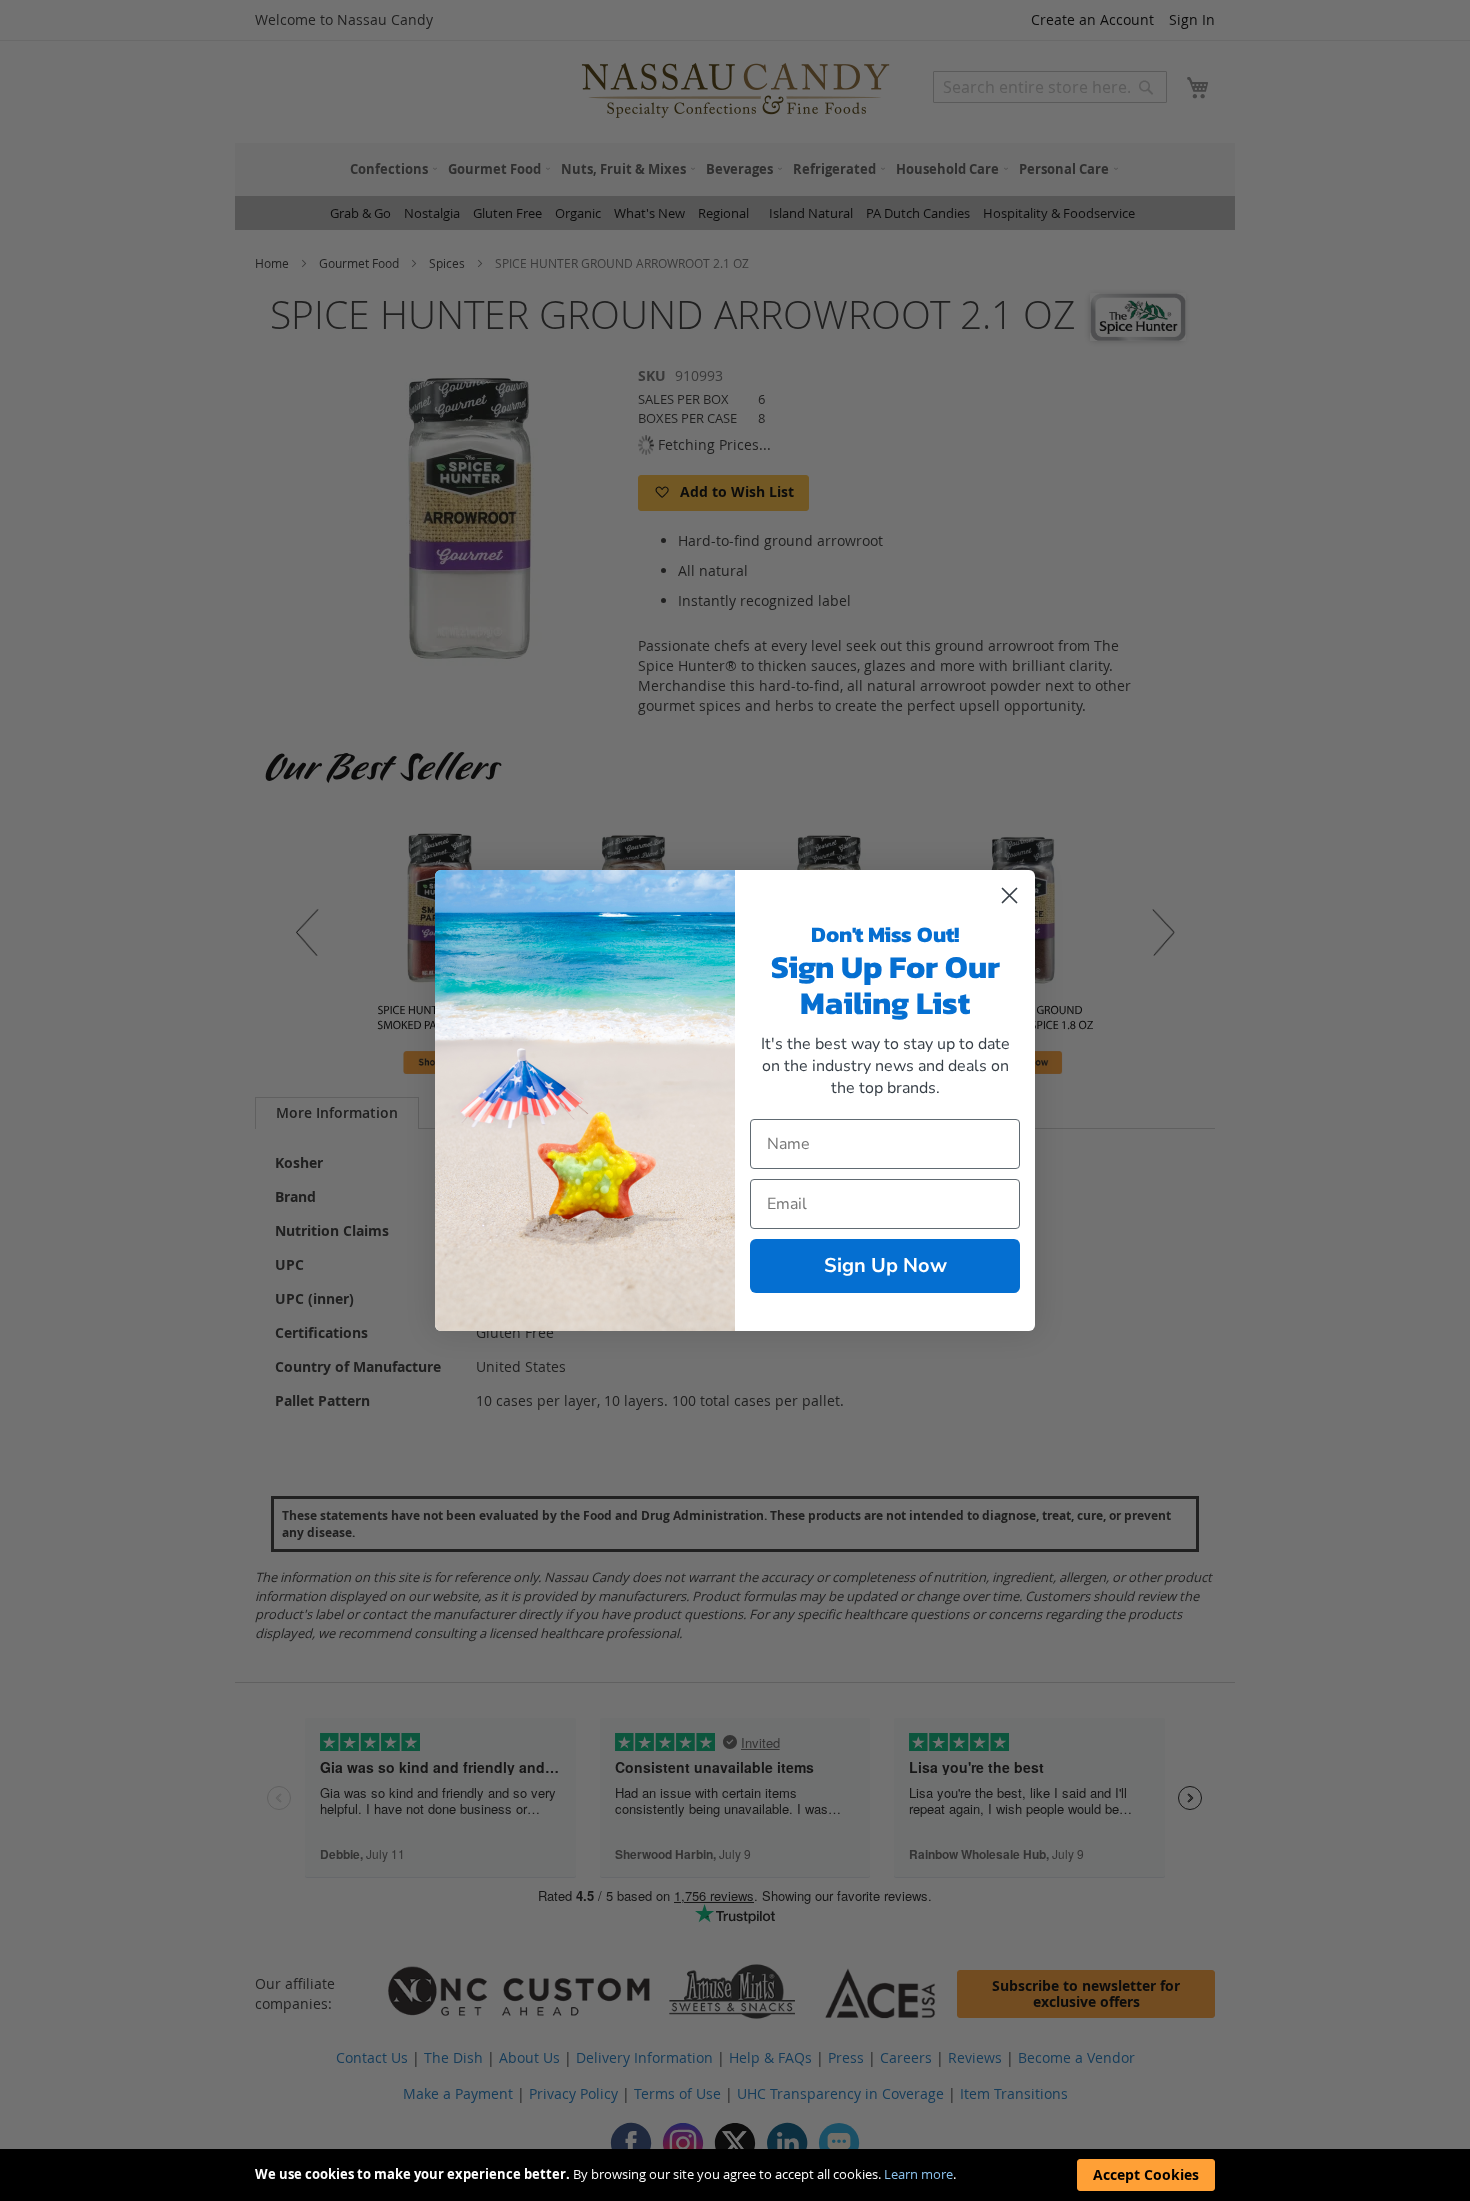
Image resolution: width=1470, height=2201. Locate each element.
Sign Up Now (885, 1265)
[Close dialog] (1009, 895)
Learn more (918, 2174)
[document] (735, 2175)
